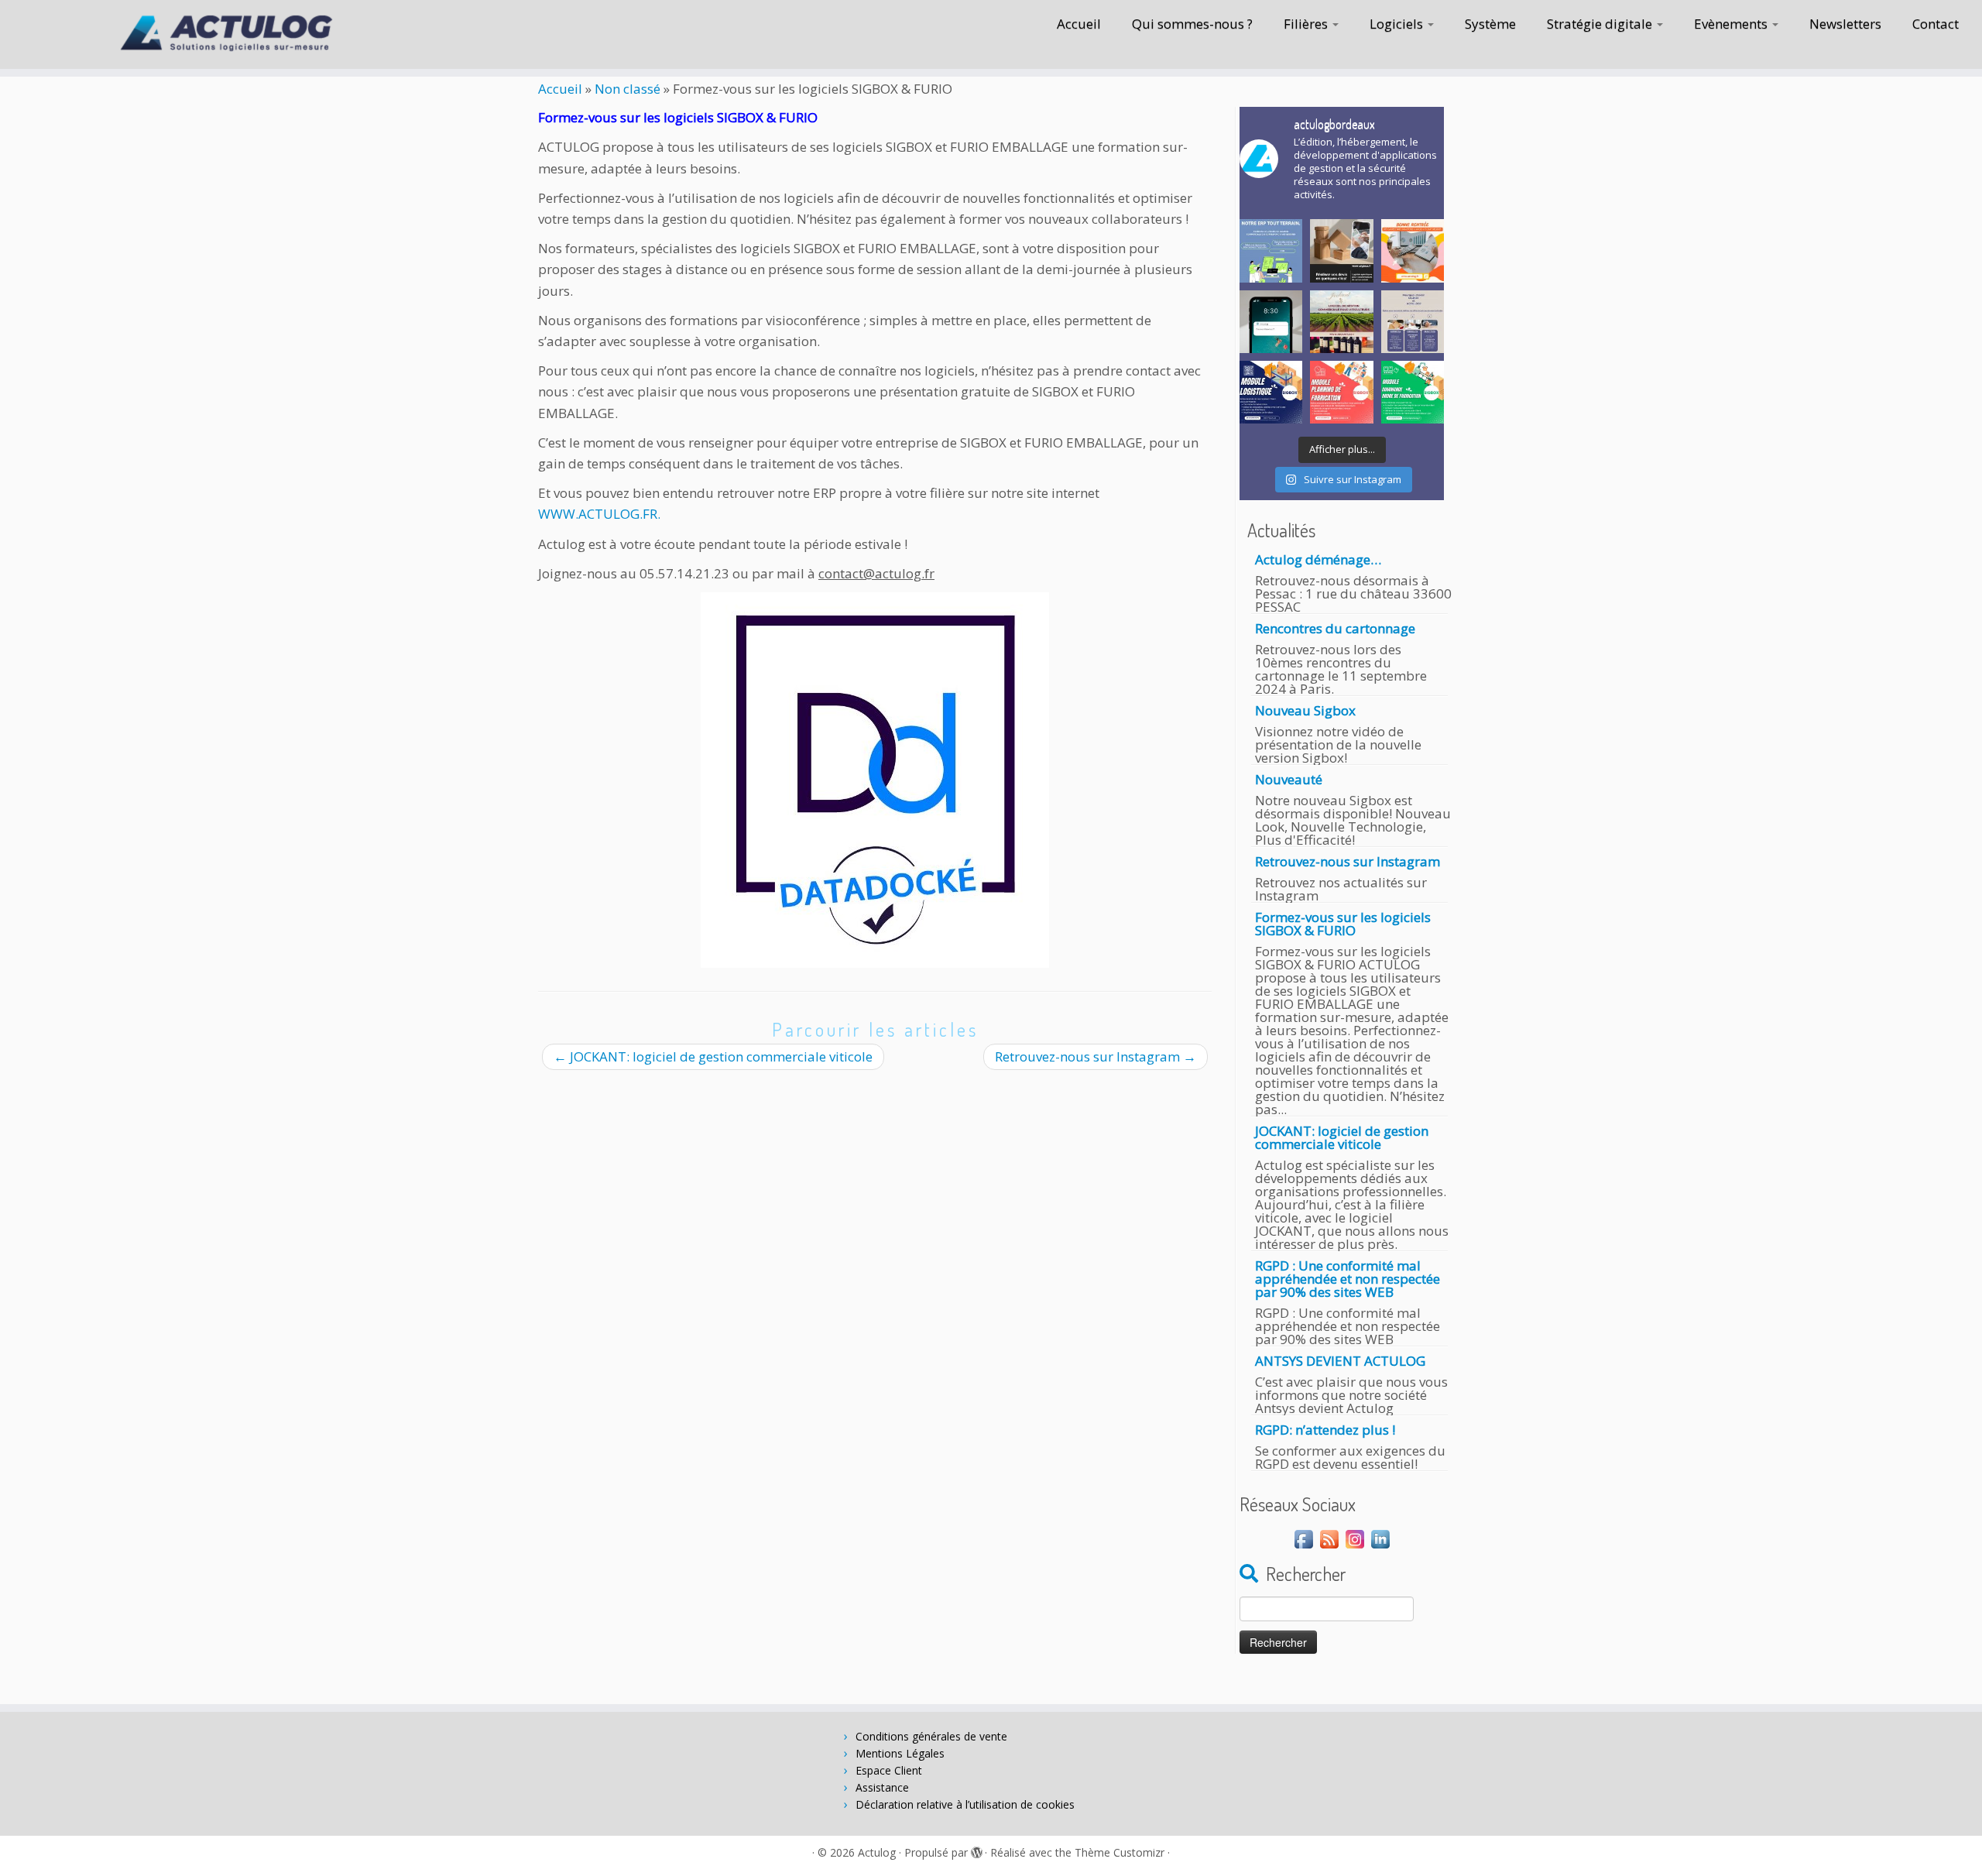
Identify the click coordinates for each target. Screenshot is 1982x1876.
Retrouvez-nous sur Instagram (1096, 1056)
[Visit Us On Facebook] (1303, 1538)
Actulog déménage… (1318, 559)
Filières (1307, 24)
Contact (1936, 24)
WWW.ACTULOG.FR (598, 514)
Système (1490, 24)
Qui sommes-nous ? (1192, 24)
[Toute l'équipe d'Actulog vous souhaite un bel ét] (1271, 322)
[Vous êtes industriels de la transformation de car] (1413, 322)
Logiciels (1398, 24)
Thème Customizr (1120, 1852)
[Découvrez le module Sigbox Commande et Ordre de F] (1413, 392)
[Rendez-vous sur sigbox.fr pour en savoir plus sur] (1341, 250)
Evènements (1732, 24)
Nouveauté (1289, 779)
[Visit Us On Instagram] (1354, 1538)
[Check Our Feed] (1329, 1538)
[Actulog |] (229, 34)
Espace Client (889, 1770)
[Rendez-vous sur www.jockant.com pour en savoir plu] (1341, 322)
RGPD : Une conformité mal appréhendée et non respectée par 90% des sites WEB (1348, 1279)
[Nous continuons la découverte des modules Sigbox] (1271, 392)
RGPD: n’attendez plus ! (1325, 1430)
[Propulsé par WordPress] (976, 1850)
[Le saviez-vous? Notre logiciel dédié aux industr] (1341, 392)
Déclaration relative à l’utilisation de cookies (965, 1804)
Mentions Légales (900, 1753)
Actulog (877, 1852)
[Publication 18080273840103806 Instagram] (1271, 250)
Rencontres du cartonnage (1335, 628)
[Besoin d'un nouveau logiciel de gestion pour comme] (1413, 250)
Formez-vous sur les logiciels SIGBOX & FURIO (1343, 924)
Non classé (628, 89)
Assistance (882, 1787)
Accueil (1079, 24)
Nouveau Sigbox (1305, 710)
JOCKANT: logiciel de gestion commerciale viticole (713, 1056)
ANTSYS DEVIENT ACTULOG (1340, 1361)
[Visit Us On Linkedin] (1380, 1538)
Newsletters (1845, 24)
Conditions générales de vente (931, 1736)
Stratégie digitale (1601, 24)
